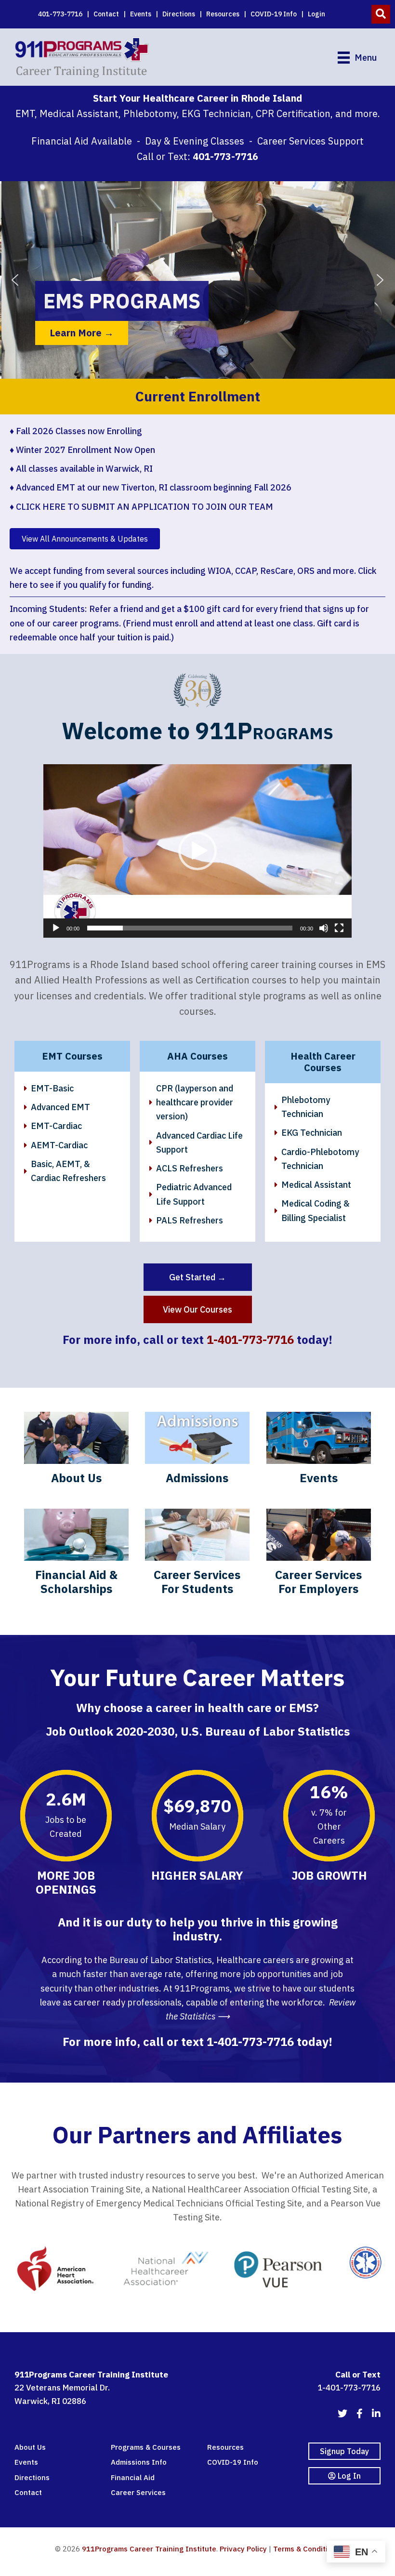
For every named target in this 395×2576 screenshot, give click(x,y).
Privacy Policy (243, 2549)
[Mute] (324, 928)
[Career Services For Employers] (319, 1556)
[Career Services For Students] (197, 1556)
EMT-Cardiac (56, 1126)
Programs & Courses (146, 2447)
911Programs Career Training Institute (149, 2549)
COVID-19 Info (274, 14)
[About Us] (76, 1452)
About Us (30, 2447)
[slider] (190, 928)
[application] (197, 851)
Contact (106, 14)
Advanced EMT (60, 1107)
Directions (179, 14)
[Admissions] (197, 1452)
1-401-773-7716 (250, 1340)
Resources (223, 14)
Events (141, 14)
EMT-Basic (52, 1088)
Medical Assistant (316, 1185)
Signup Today (344, 2451)
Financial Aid (133, 2477)
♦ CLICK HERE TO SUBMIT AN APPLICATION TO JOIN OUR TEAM (141, 507)
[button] (381, 14)
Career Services (138, 2492)
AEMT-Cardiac (59, 1145)
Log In (348, 2476)
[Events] (319, 1452)
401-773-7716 (60, 14)
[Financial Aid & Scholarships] (76, 1556)
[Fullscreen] (339, 928)
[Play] (56, 928)
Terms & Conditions (307, 2549)
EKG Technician (312, 1133)
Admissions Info (139, 2462)
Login (316, 14)
